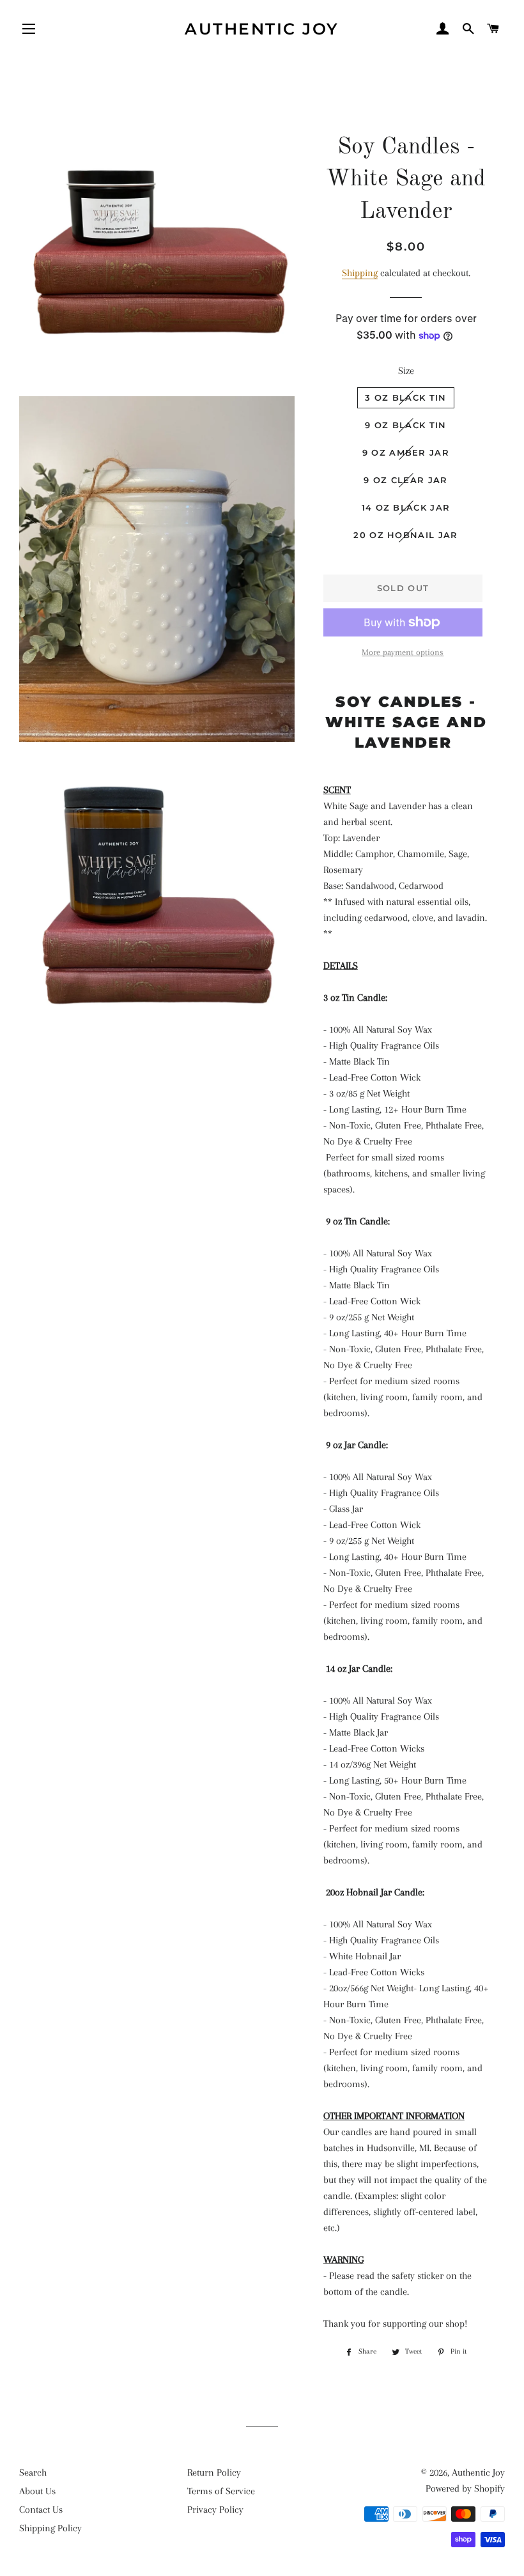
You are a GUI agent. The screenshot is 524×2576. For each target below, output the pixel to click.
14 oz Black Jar (406, 507)
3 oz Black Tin (405, 397)
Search (33, 2472)
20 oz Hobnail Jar (405, 535)
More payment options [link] (403, 652)
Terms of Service (221, 2491)
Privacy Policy (215, 2510)
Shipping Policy (50, 2528)
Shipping (360, 273)
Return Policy (214, 2472)
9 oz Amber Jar (406, 452)
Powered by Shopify (465, 2488)
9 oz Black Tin (405, 425)
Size (406, 371)
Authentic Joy (262, 29)
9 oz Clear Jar (405, 480)
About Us (37, 2491)
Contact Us (41, 2510)
